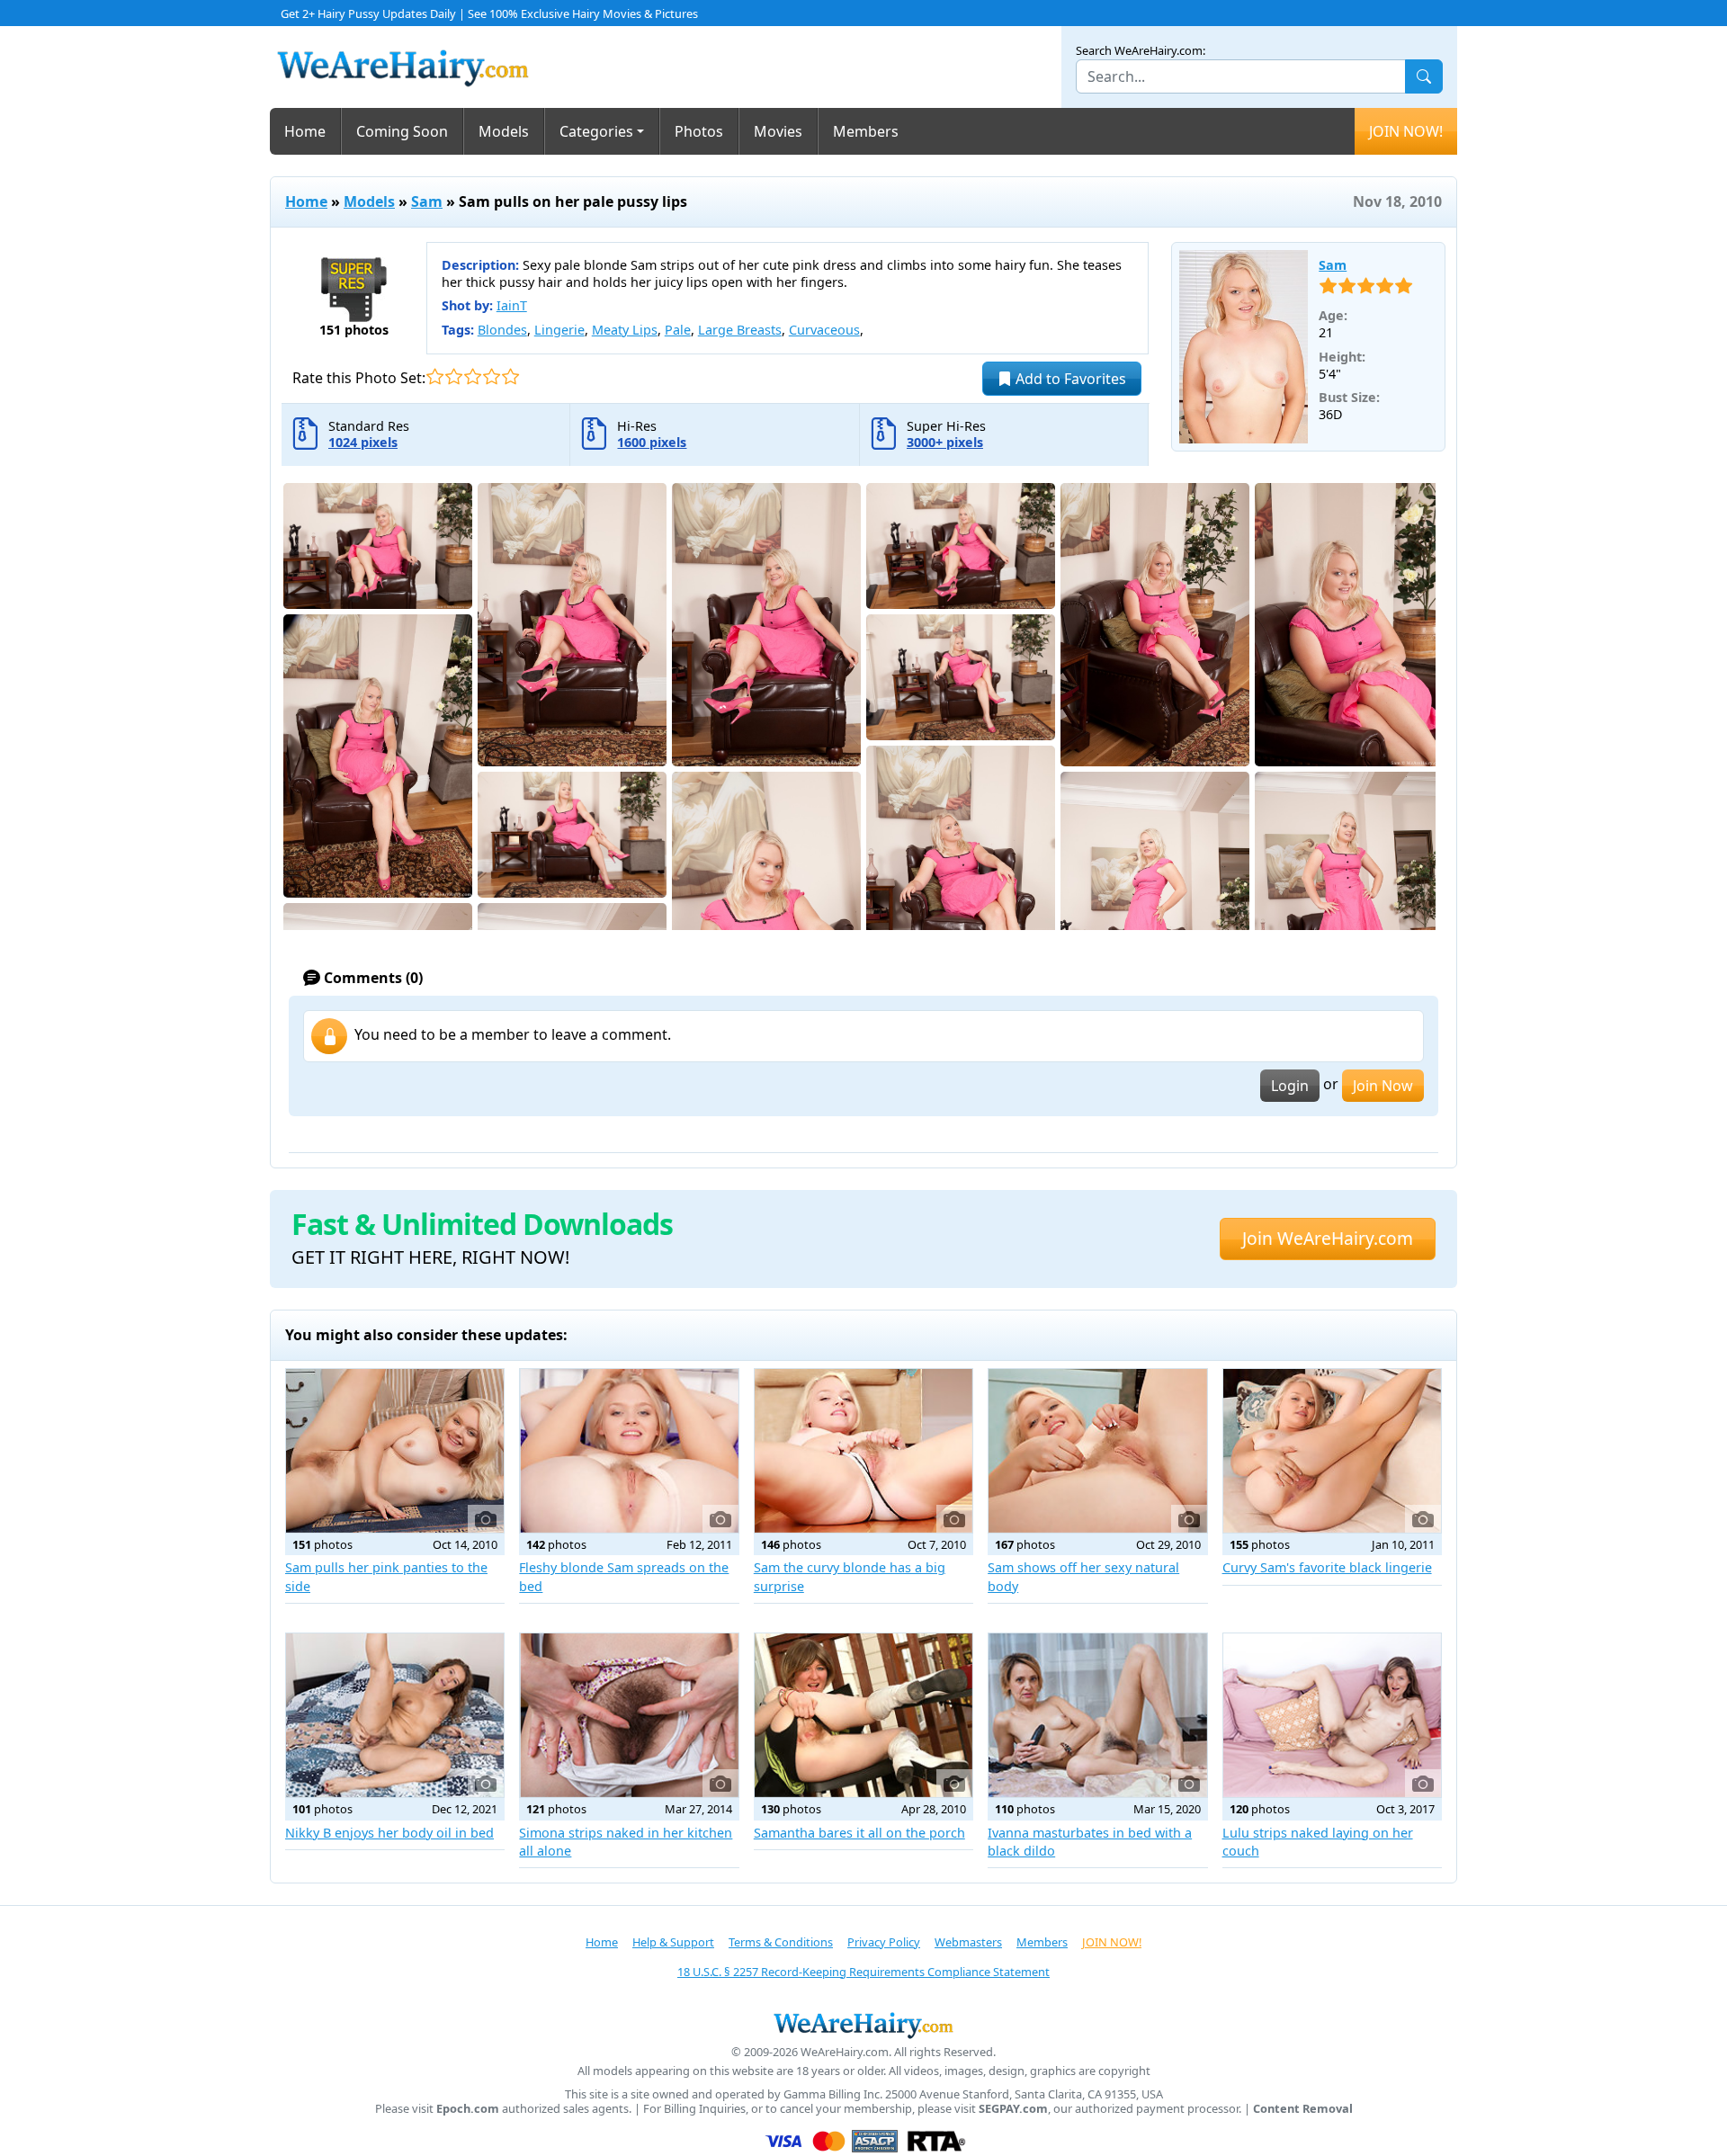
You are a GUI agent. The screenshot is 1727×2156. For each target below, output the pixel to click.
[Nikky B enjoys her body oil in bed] (395, 1715)
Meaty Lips (625, 330)
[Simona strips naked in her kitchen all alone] (629, 1715)
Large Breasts (740, 330)
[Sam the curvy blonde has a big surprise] (863, 1451)
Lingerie (559, 330)
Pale (678, 330)
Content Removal (1303, 2109)
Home (305, 131)
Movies (778, 131)
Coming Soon (402, 131)
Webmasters (968, 1942)
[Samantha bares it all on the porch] (863, 1715)
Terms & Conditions (781, 1942)
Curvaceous (824, 330)
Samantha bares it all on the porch (859, 1833)
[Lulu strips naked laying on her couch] (1332, 1715)
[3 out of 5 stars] (473, 376)
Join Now (1383, 1086)
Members (866, 131)
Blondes (502, 330)
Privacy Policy (884, 1942)
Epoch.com (468, 2109)
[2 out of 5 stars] (454, 376)
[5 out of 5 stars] (510, 376)
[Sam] (1244, 347)
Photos (699, 131)
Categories (596, 131)
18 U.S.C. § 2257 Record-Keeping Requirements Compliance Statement (863, 1972)
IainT (512, 305)
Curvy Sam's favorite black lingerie (1327, 1567)
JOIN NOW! (1406, 131)
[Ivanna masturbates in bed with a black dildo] (1097, 1715)
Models (504, 131)
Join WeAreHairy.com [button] (1328, 1238)
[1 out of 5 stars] (435, 376)
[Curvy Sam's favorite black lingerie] (1332, 1451)
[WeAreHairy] (863, 2025)
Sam (427, 201)
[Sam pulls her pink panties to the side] (395, 1451)
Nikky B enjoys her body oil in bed (389, 1833)
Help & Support (673, 1942)
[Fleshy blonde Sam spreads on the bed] (629, 1451)
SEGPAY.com (1013, 2109)
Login (1290, 1086)
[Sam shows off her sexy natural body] (1097, 1451)
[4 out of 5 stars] (492, 376)
